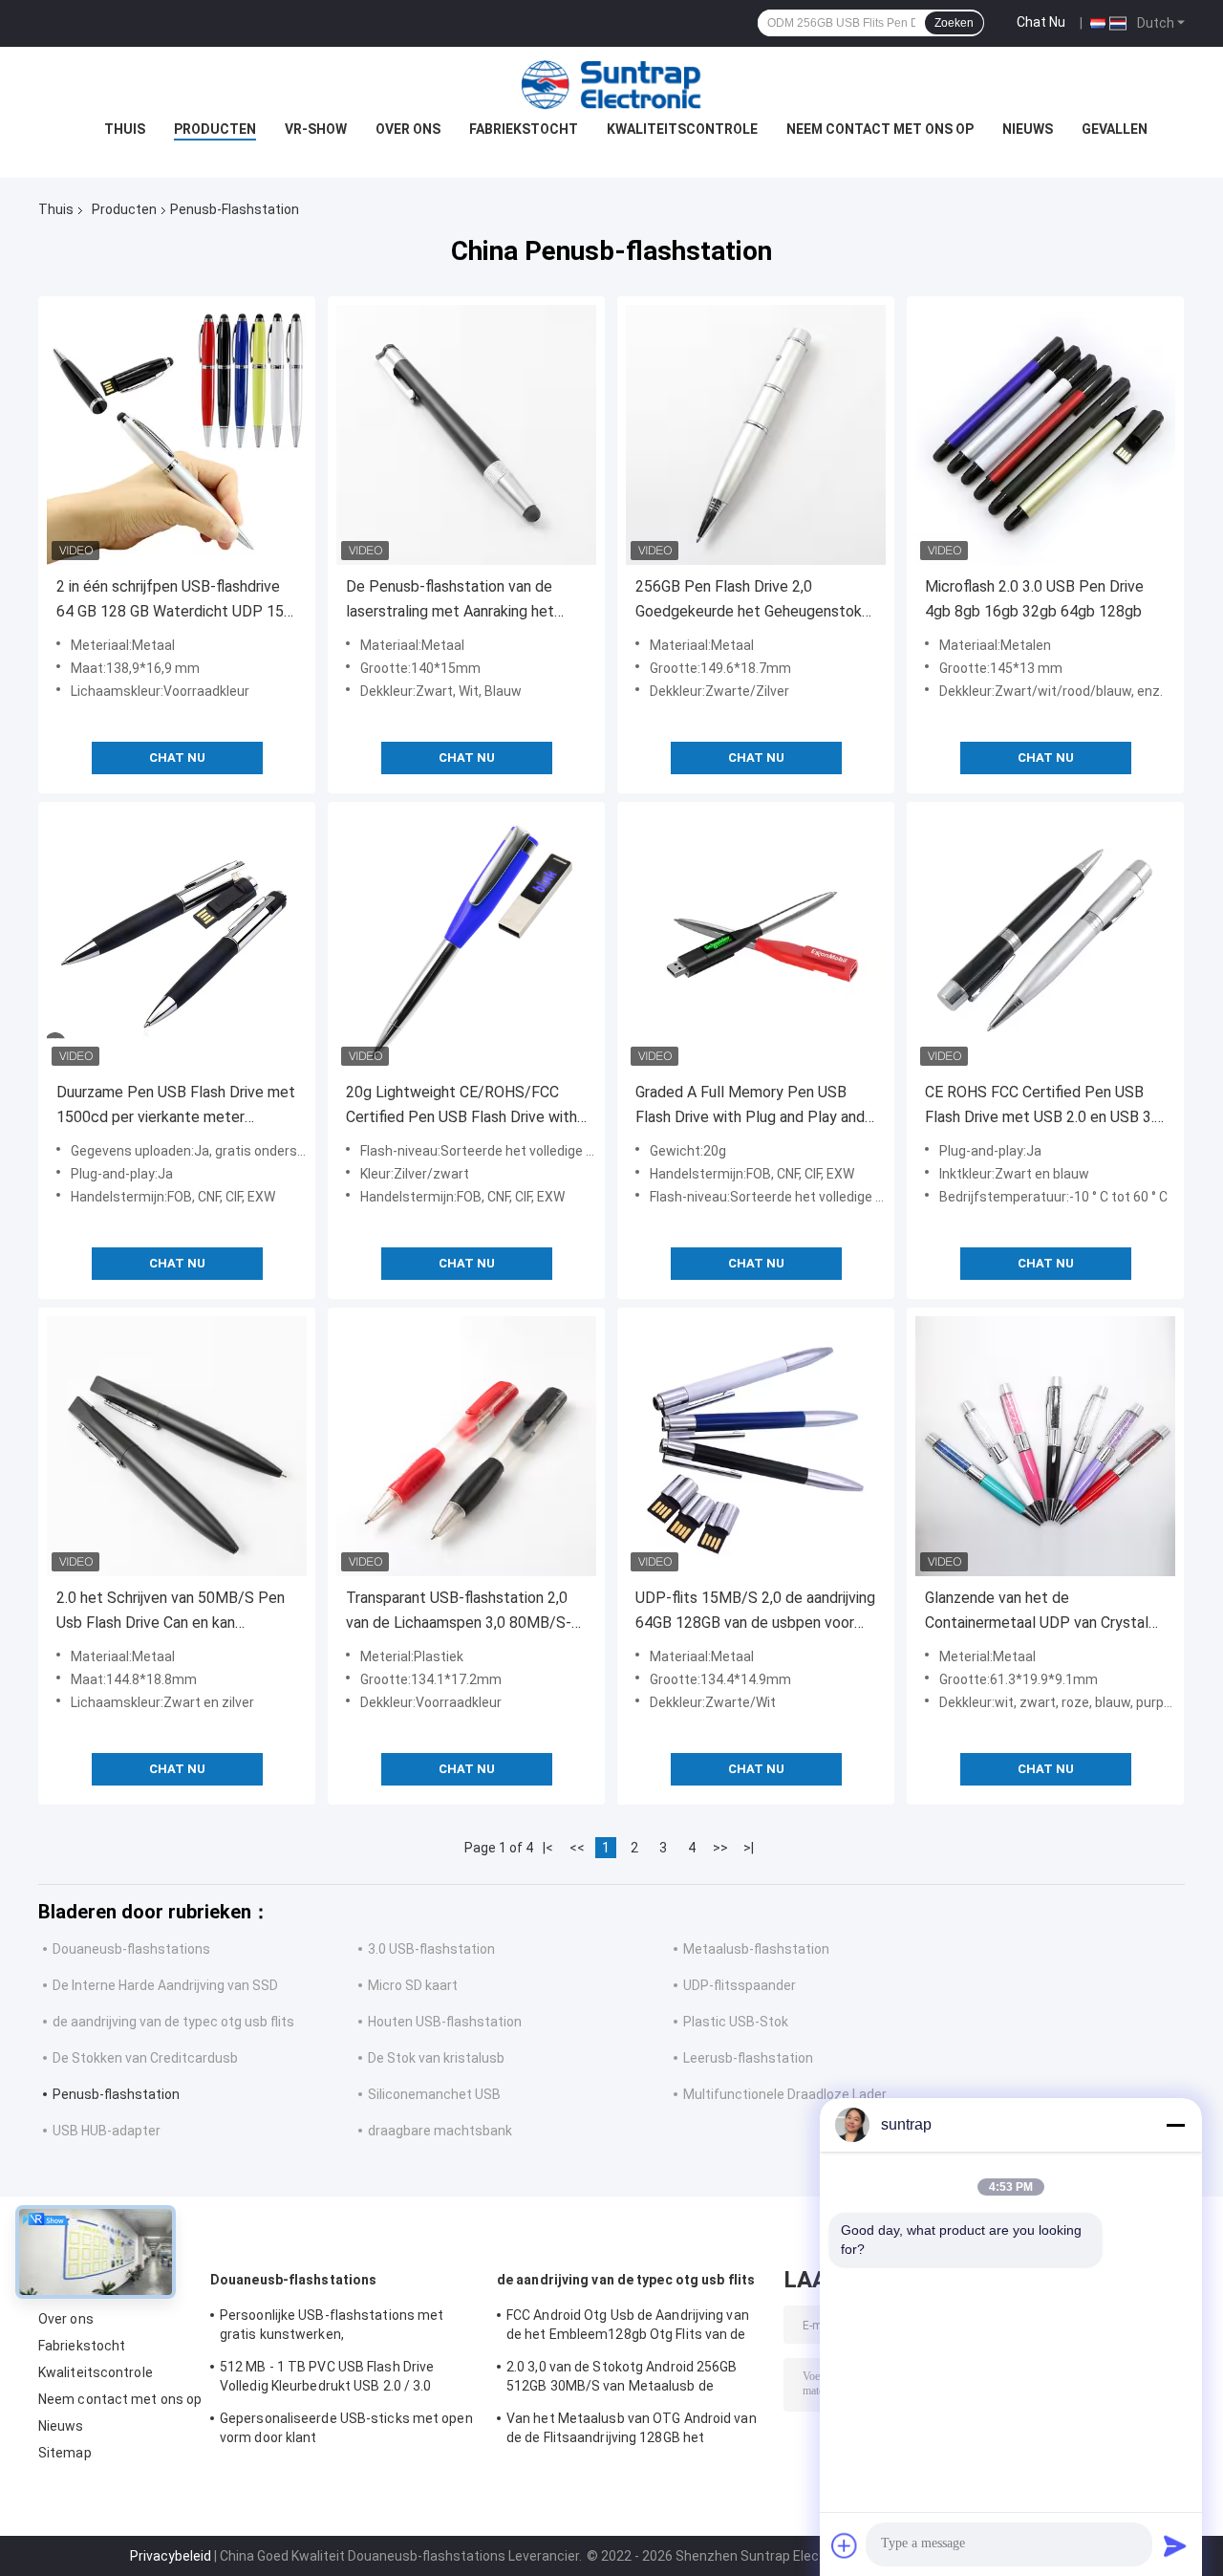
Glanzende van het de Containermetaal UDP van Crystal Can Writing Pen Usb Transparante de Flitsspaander (1039, 1612)
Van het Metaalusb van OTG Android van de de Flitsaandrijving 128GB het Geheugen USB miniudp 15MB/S (632, 2431)
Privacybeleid (171, 2556)
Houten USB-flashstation (445, 2022)
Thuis (125, 129)
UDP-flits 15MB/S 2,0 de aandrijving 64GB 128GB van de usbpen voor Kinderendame (755, 1612)
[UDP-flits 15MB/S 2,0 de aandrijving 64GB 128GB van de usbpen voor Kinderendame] (756, 1446)
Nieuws (1028, 129)
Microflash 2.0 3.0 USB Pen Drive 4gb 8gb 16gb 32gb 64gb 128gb (1034, 599)
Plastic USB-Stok (736, 2022)
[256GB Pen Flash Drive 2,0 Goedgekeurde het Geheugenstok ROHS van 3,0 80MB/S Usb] (756, 435)
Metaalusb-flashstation (756, 1949)
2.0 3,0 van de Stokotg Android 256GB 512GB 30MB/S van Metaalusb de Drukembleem (622, 2379)
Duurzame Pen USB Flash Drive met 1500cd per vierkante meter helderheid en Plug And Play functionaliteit (176, 1106)
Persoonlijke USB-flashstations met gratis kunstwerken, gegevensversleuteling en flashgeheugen (348, 2327)
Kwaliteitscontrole (682, 129)
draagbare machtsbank (440, 2131)
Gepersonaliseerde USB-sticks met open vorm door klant (346, 2428)
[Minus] (1175, 2125)
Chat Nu (1041, 22)
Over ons (408, 129)
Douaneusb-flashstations (131, 1949)
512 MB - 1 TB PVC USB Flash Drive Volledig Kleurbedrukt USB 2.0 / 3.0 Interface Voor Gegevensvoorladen (328, 2379)
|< (548, 1848)
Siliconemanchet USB (434, 2094)
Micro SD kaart (413, 1985)
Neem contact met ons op (880, 129)
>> (720, 1848)
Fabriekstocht (524, 129)
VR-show (316, 129)
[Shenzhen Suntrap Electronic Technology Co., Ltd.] (611, 85)
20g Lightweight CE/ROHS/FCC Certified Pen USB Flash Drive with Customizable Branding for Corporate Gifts (461, 1106)
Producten (215, 129)
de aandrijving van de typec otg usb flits (173, 2022)
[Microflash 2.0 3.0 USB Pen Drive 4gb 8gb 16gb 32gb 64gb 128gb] (1045, 435)
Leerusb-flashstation (748, 2058)
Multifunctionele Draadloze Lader (785, 2094)
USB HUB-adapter (107, 2131)
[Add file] (845, 2545)
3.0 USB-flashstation (431, 1949)
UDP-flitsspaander (740, 1985)
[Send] (1175, 2545)
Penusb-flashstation (116, 2094)
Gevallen (1115, 129)
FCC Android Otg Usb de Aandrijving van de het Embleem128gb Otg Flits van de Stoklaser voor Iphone (628, 2327)
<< (577, 1848)
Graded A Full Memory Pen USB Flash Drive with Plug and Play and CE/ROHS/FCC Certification (750, 1106)
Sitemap (65, 2453)
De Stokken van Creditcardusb (145, 2058)
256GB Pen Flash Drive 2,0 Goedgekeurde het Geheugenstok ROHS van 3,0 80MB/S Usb (749, 601)
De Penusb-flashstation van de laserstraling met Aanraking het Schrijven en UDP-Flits (450, 601)
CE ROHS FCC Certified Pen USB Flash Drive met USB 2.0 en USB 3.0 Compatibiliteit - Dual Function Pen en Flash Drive (1044, 1106)
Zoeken (954, 23)
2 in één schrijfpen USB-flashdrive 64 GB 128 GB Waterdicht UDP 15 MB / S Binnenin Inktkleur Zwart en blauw (172, 601)
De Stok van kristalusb (436, 2058)
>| (749, 1848)
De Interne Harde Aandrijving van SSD (165, 1985)
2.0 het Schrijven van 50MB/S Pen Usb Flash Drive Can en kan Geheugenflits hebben (171, 1612)
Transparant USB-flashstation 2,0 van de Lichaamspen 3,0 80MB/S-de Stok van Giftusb (459, 1612)
